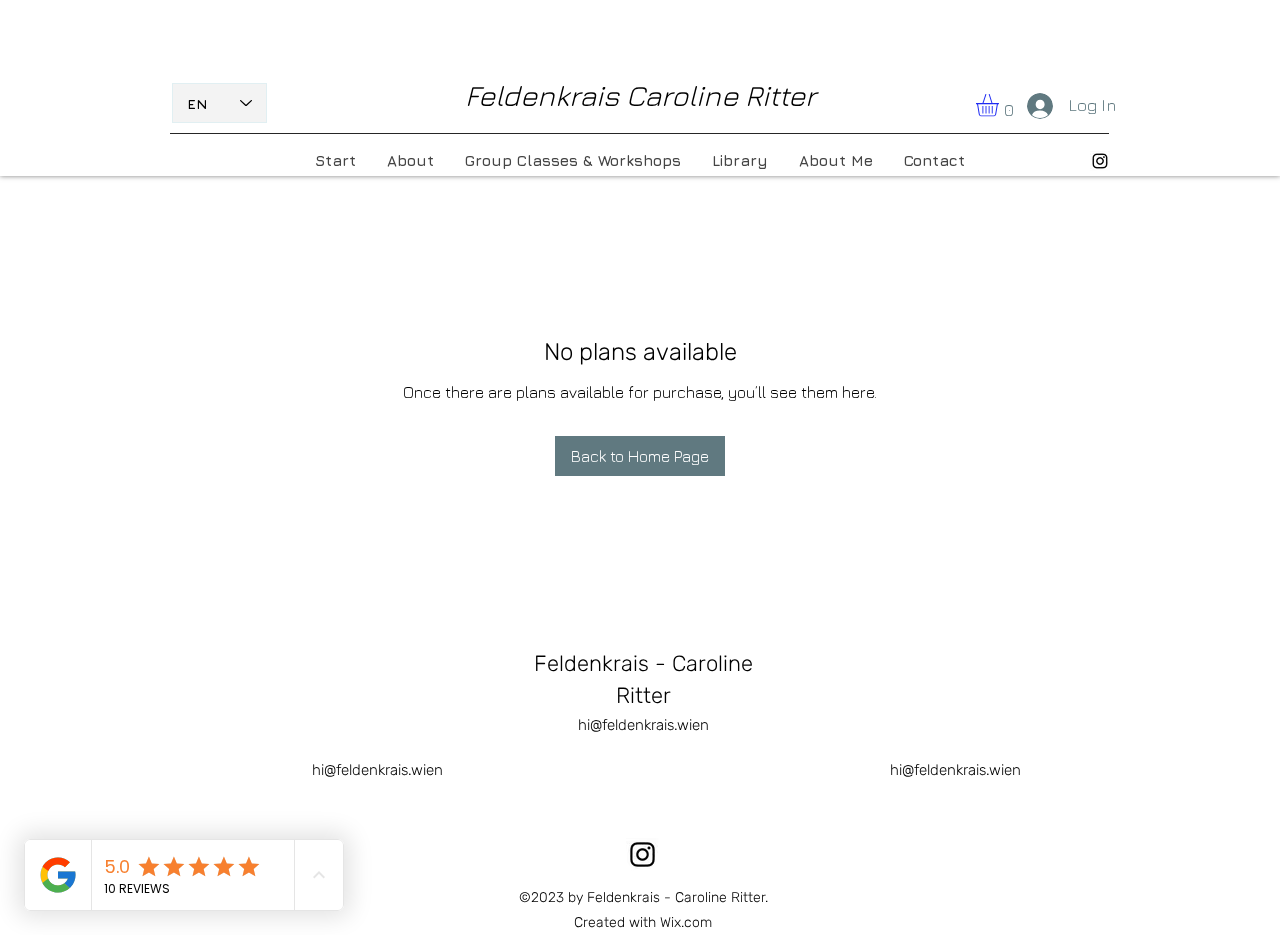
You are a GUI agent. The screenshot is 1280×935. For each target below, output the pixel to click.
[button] (1000, 105)
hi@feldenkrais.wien (643, 725)
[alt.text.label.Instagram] (1100, 161)
